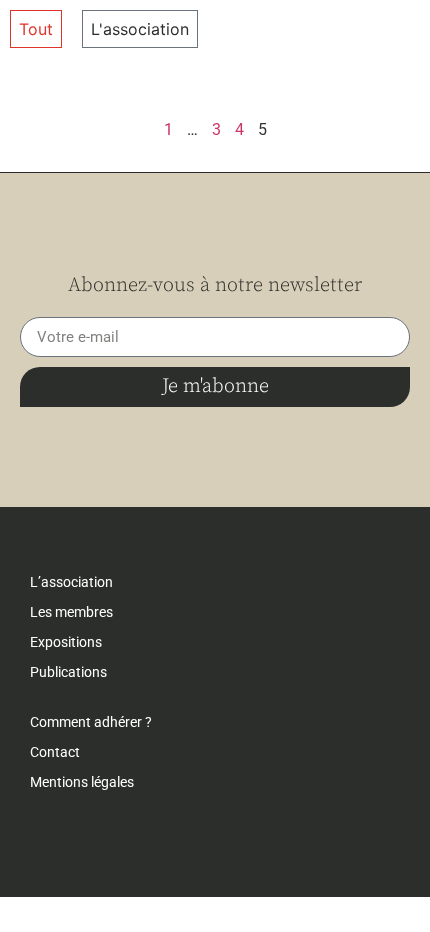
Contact (55, 752)
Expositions (66, 642)
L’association (71, 582)
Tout (36, 29)
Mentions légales (82, 782)
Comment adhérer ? (91, 722)
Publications (68, 672)
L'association (140, 29)
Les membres (71, 612)
